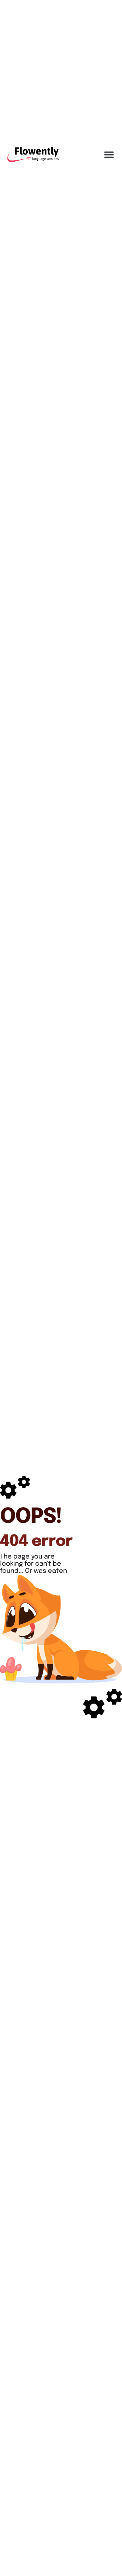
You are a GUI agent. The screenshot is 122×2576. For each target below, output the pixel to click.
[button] (109, 154)
